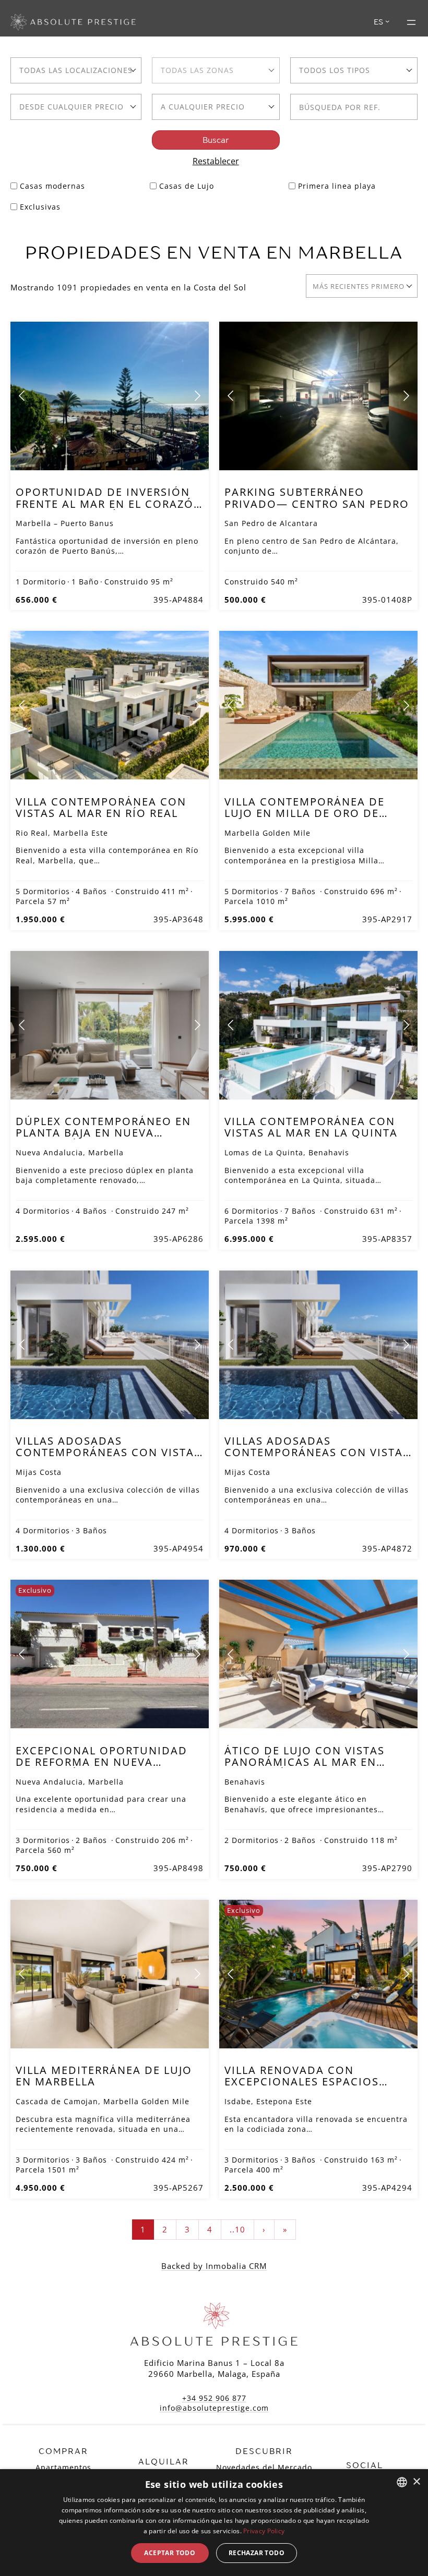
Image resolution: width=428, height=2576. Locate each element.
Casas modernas (52, 186)
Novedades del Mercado (264, 2467)
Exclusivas (40, 207)
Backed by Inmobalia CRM (214, 2266)
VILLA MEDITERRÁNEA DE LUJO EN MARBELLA (104, 2076)
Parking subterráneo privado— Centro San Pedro (317, 498)
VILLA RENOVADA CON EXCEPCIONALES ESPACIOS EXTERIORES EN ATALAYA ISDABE (302, 2087)
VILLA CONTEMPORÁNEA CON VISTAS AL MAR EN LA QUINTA (311, 1127)
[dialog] (214, 2523)
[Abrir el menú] (411, 22)
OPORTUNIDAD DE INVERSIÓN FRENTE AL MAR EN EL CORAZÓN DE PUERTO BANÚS (109, 504)
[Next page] (197, 396)
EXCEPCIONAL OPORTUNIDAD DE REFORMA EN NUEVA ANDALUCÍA (102, 1762)
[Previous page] (22, 396)
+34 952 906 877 (214, 2398)
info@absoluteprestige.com (214, 2408)
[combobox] (76, 70)
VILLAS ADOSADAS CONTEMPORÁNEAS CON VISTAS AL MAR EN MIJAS (108, 1452)
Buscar (216, 140)
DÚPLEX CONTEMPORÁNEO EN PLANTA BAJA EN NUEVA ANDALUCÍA (103, 1133)
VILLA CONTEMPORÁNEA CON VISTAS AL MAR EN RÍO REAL (101, 807)
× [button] (416, 2482)
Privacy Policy (264, 2531)
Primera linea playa (337, 186)
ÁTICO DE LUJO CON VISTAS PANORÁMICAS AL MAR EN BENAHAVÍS (305, 1762)
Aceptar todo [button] (170, 2553)
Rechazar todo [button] (257, 2553)
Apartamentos (63, 2467)
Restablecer (216, 161)
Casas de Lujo (187, 186)
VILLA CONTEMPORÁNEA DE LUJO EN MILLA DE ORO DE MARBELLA (305, 813)
